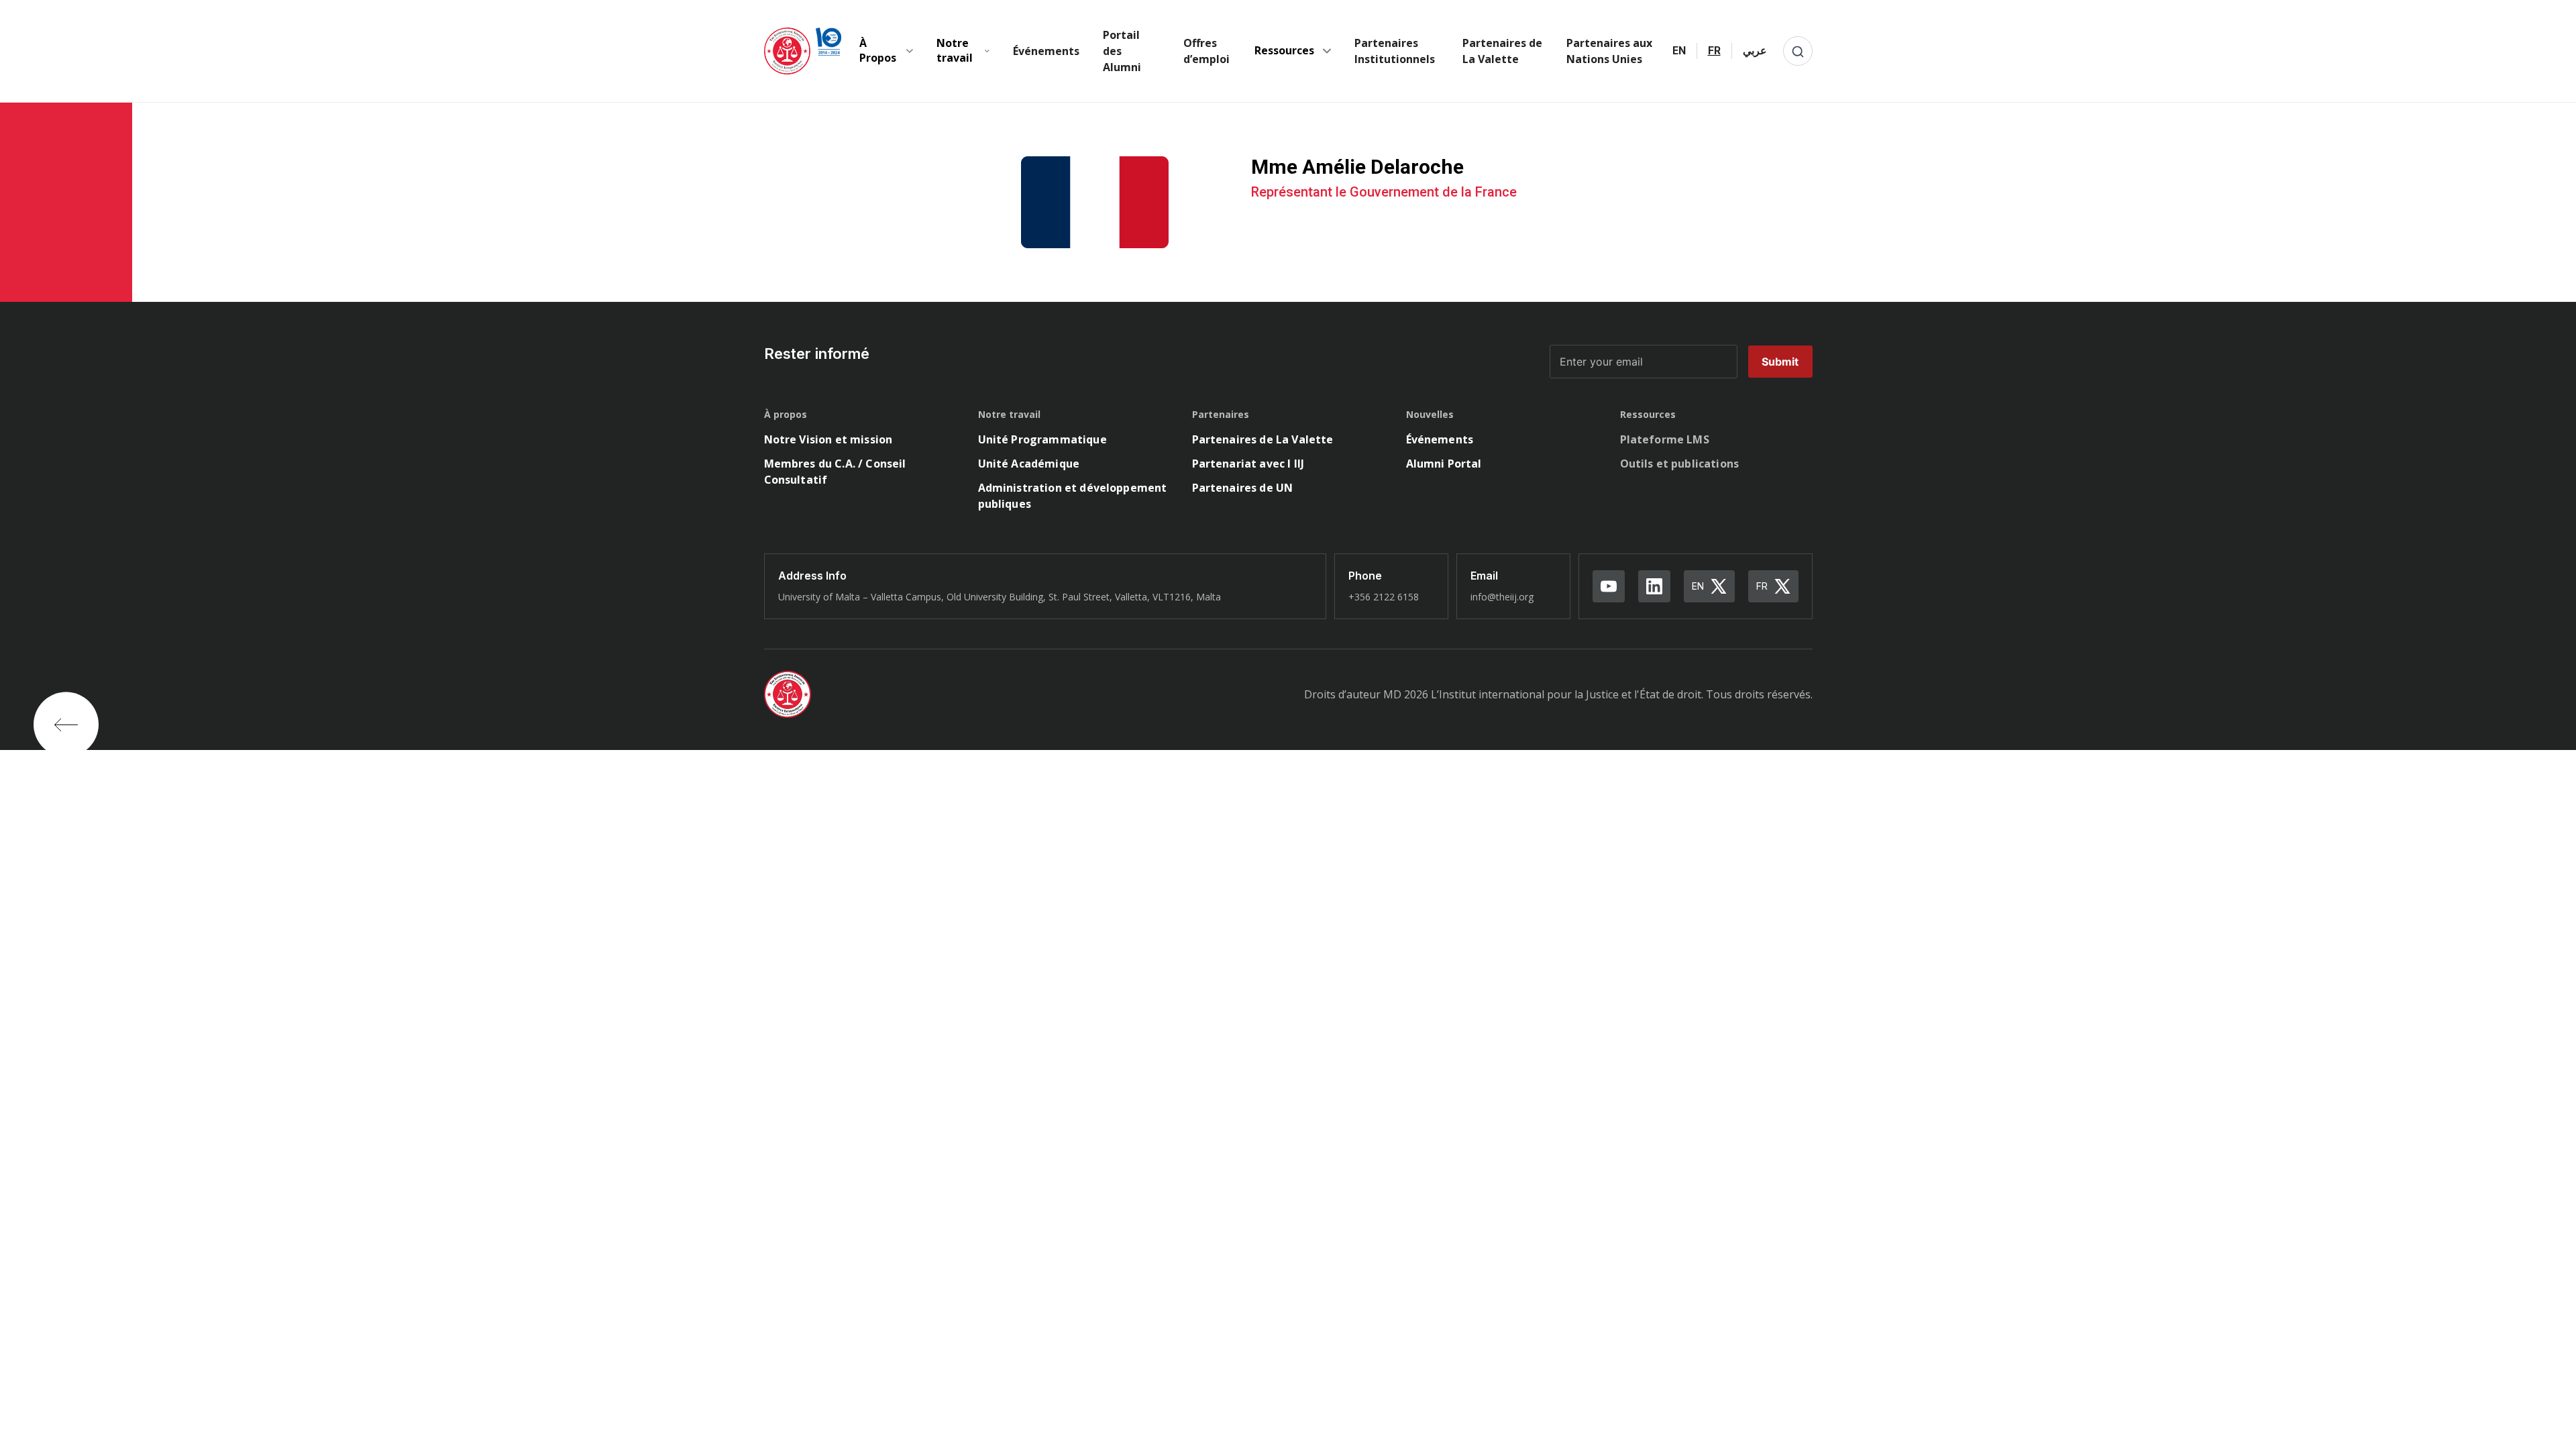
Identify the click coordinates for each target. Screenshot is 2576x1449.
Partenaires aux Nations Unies (1609, 51)
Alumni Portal (1444, 464)
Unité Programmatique (1042, 439)
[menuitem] (1679, 51)
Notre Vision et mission (828, 439)
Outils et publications (1680, 464)
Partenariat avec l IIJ (1248, 464)
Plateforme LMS (1665, 439)
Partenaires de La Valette (1502, 51)
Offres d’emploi (1206, 51)
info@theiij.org (1502, 597)
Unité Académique (1029, 464)
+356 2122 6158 (1384, 597)
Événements (1046, 51)
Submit (1780, 362)
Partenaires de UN (1243, 488)
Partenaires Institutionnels (1395, 51)
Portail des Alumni (1122, 51)
